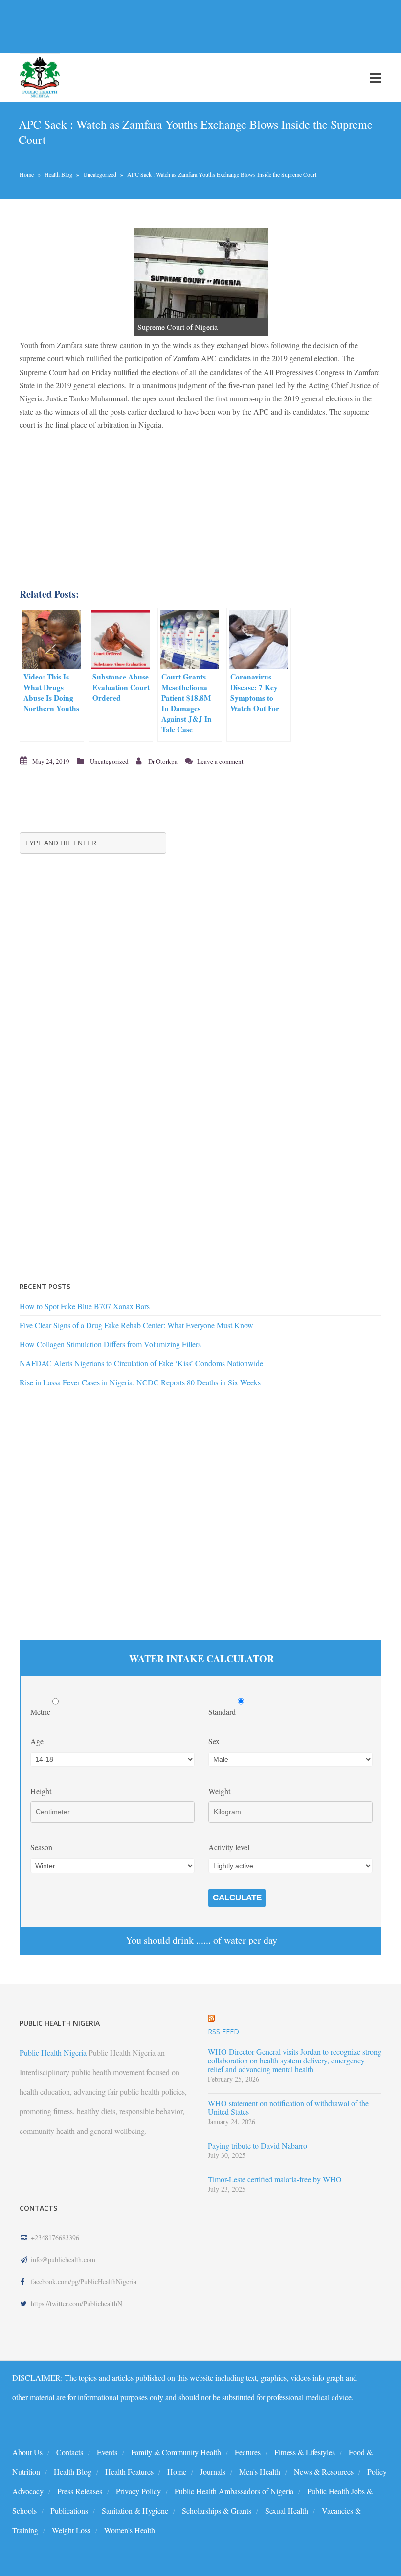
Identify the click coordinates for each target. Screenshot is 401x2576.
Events (107, 2452)
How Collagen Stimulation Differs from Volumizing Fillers (110, 1344)
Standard (223, 1712)
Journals (213, 2471)
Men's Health (260, 2471)
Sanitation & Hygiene (135, 2511)
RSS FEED (223, 2031)
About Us (27, 2452)
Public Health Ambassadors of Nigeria (234, 2491)
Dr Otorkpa (163, 761)
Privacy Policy (138, 2491)
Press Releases (80, 2491)
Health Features (129, 2471)
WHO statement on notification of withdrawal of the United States (288, 2108)
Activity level (229, 1847)
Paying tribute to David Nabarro (257, 2146)
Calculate (237, 1898)
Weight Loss (71, 2530)
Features (248, 2452)
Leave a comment (220, 761)
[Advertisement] (178, 26)
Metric (41, 1712)
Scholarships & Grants (217, 2511)
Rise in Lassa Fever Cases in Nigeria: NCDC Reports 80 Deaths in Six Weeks (140, 1382)
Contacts (70, 2452)
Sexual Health (287, 2511)
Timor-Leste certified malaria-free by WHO (275, 2179)
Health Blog (58, 174)
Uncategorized (100, 174)
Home (27, 174)
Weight (219, 1791)
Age (37, 1741)
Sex (214, 1741)
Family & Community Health (176, 2452)
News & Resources (324, 2471)
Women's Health (130, 2530)
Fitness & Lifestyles (305, 2452)
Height (41, 1791)
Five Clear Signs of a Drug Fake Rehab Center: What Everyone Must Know (136, 1325)
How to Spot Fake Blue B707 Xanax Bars (85, 1306)
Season (41, 1847)
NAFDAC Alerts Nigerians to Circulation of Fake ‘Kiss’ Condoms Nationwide (141, 1363)
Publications (69, 2511)
